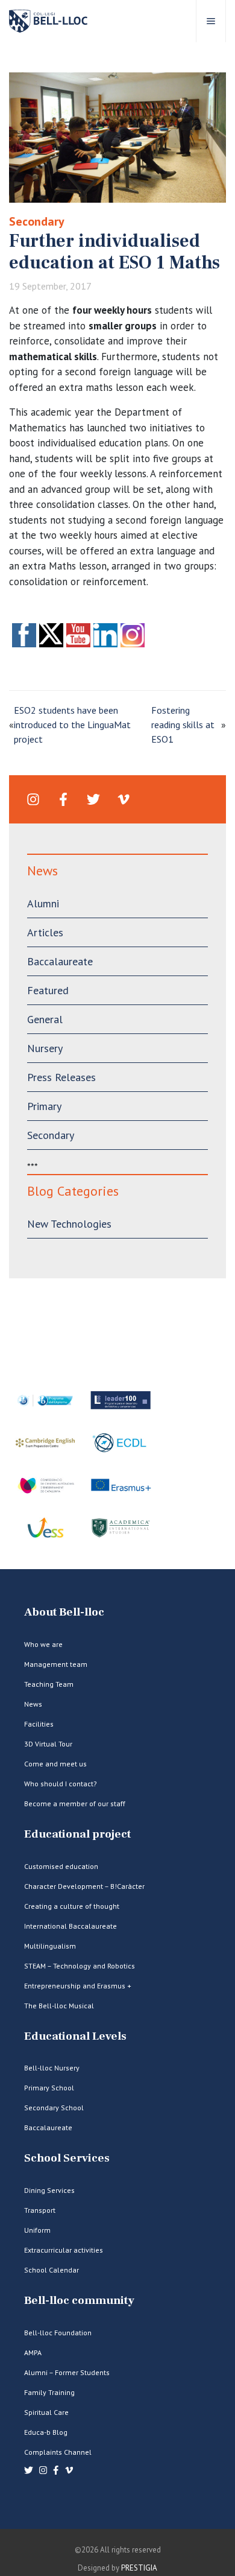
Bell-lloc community (79, 2301)
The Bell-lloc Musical (59, 2006)
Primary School (49, 2088)
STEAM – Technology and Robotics (80, 1966)
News (33, 1704)
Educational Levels (75, 2036)
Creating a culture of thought (72, 1906)
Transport (40, 2210)
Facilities (39, 1724)
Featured (48, 990)
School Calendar (52, 2270)
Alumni (43, 903)
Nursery (45, 1048)
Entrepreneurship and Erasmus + (78, 1986)
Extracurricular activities (64, 2250)
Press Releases (61, 1077)
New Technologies (69, 1224)
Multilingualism (50, 1946)
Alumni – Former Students (67, 2372)
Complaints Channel (58, 2452)
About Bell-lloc (64, 1612)
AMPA (33, 2352)
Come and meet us (55, 1764)
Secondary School (54, 2108)
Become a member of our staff (75, 1804)
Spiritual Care (46, 2412)
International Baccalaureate (70, 1926)
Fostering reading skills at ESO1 (183, 725)
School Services (67, 2158)
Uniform (37, 2230)
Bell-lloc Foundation (58, 2333)
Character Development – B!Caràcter (84, 1886)
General (45, 1019)
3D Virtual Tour (48, 1744)
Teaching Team (49, 1684)
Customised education (61, 1866)
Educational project (77, 1834)
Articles (45, 932)
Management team (56, 1664)
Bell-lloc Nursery (52, 2068)
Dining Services (49, 2190)
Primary (44, 1106)
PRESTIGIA (139, 2568)
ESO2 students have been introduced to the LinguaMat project (72, 725)
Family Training (49, 2392)
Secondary (37, 221)
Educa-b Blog (46, 2432)
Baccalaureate (60, 961)
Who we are (43, 1644)
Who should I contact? (61, 1784)
